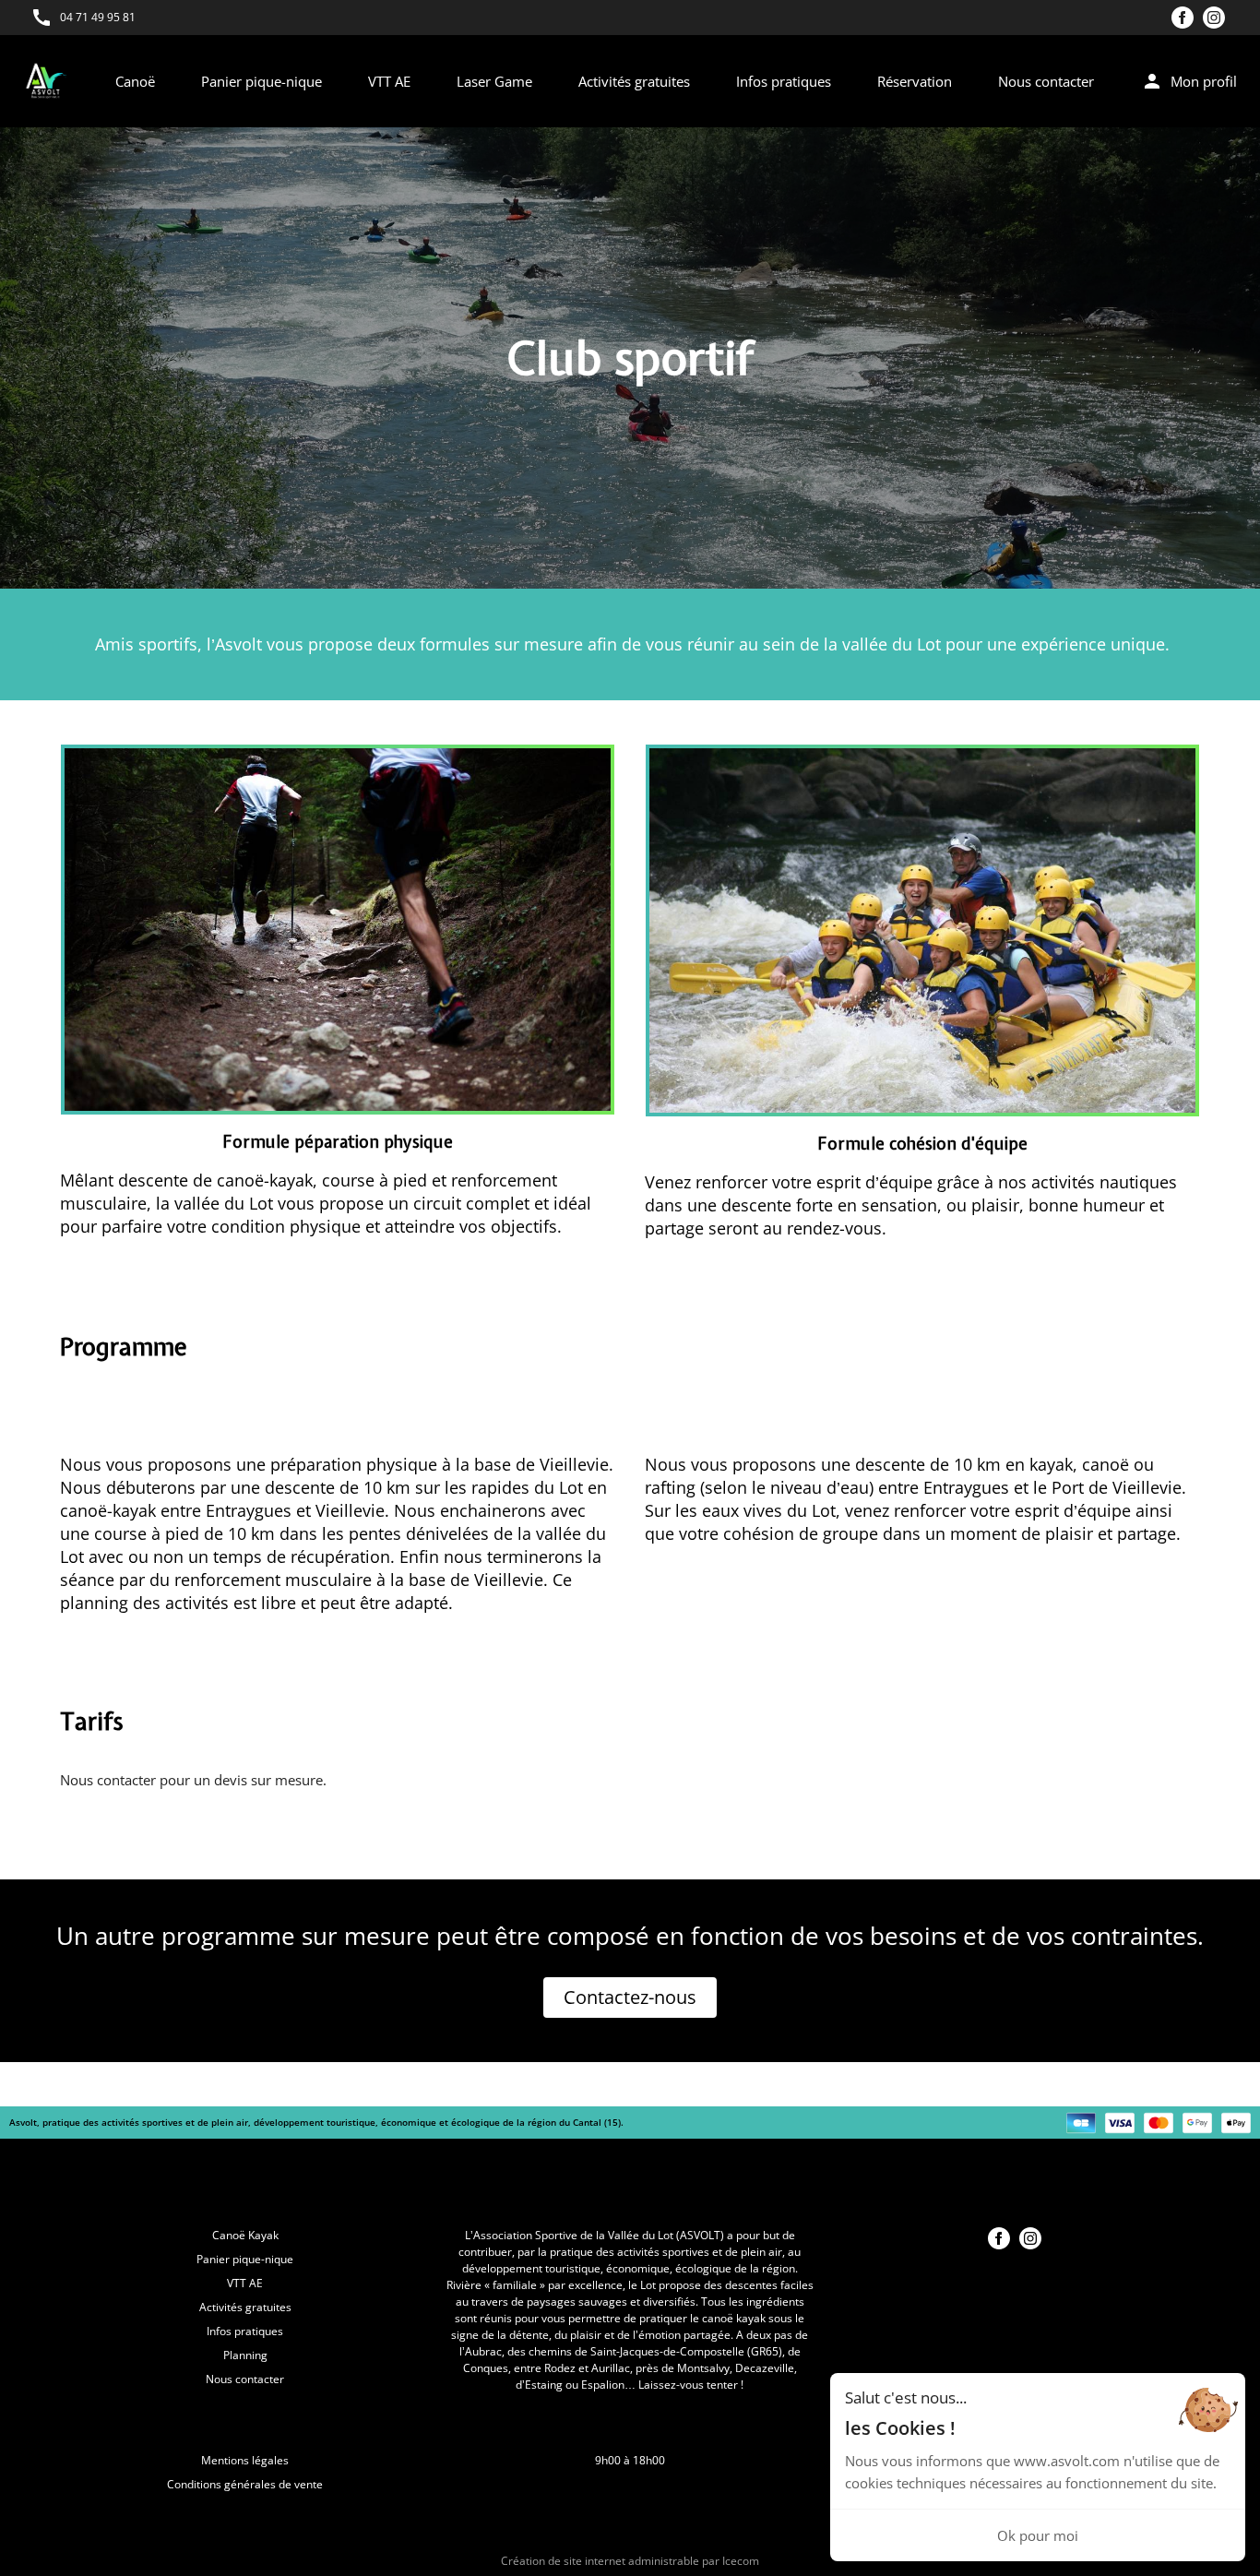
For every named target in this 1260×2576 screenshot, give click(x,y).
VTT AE (389, 81)
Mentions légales (245, 2460)
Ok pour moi (1038, 2535)
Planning (245, 2355)
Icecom (741, 2561)
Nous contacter (1046, 81)
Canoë (135, 81)
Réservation (915, 81)
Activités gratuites (634, 81)
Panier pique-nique (262, 81)
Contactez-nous (630, 1997)
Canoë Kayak (245, 2235)
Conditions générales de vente (245, 2484)
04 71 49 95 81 (98, 17)
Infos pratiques (784, 81)
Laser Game (494, 81)
